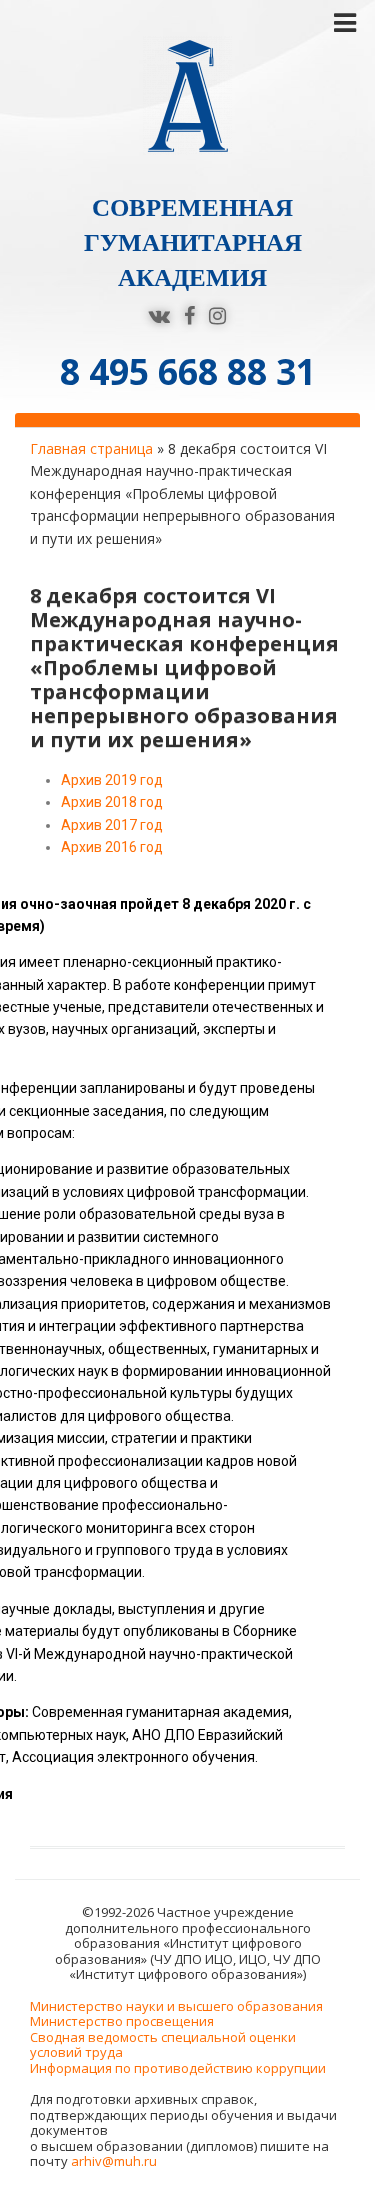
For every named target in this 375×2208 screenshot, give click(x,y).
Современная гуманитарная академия (193, 242)
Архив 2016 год (112, 847)
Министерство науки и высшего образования (176, 2006)
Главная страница (91, 448)
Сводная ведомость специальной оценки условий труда (163, 2045)
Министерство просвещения (122, 2021)
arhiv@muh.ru (114, 2161)
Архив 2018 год (112, 802)
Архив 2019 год (112, 780)
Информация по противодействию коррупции (178, 2068)
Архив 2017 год (112, 825)
